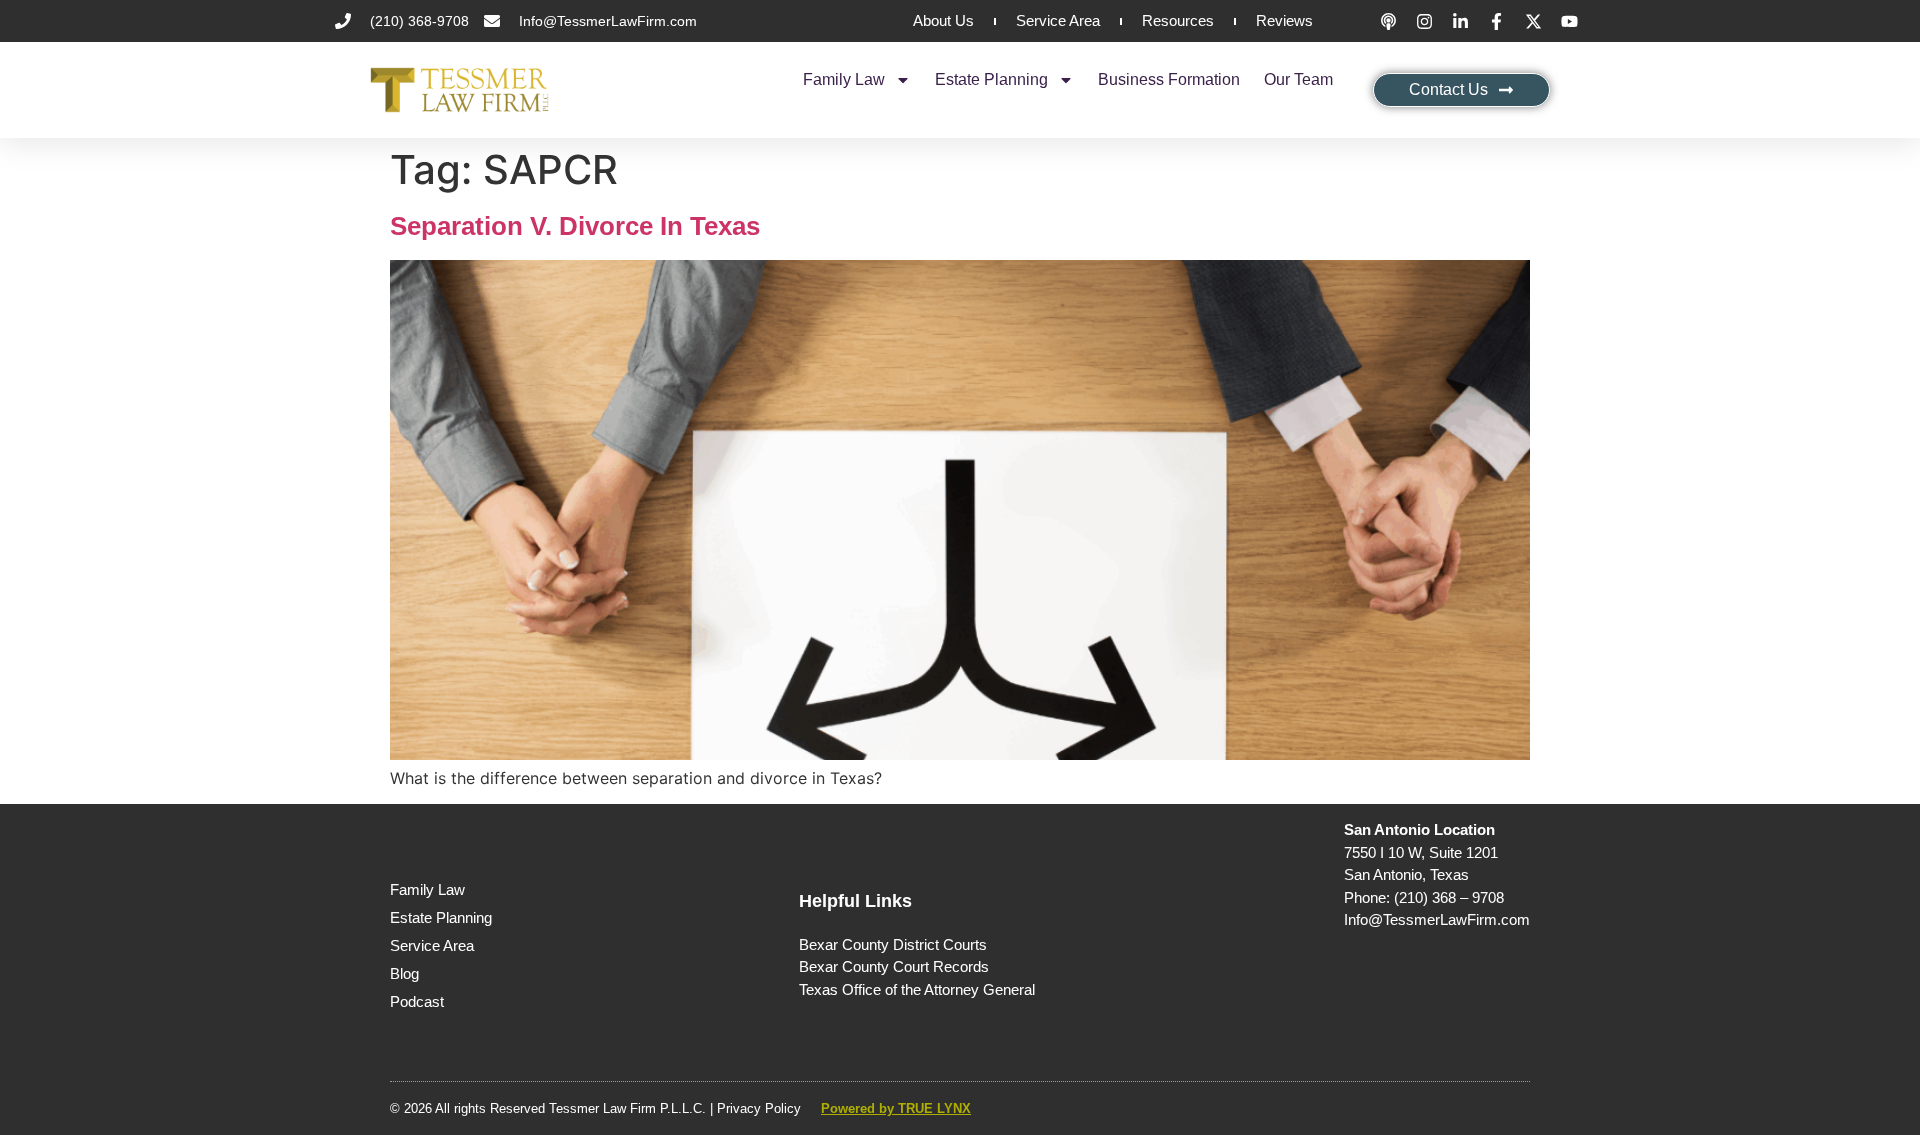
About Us (943, 20)
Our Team (1298, 79)
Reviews (1284, 20)
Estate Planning (991, 79)
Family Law (844, 79)
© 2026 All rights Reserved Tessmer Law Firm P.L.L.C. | (553, 1108)
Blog (404, 973)
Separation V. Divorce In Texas (575, 226)
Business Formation (1169, 79)
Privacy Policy (759, 1108)
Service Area (1058, 20)
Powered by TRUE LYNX (896, 1108)
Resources (1178, 20)
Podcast (417, 1001)
